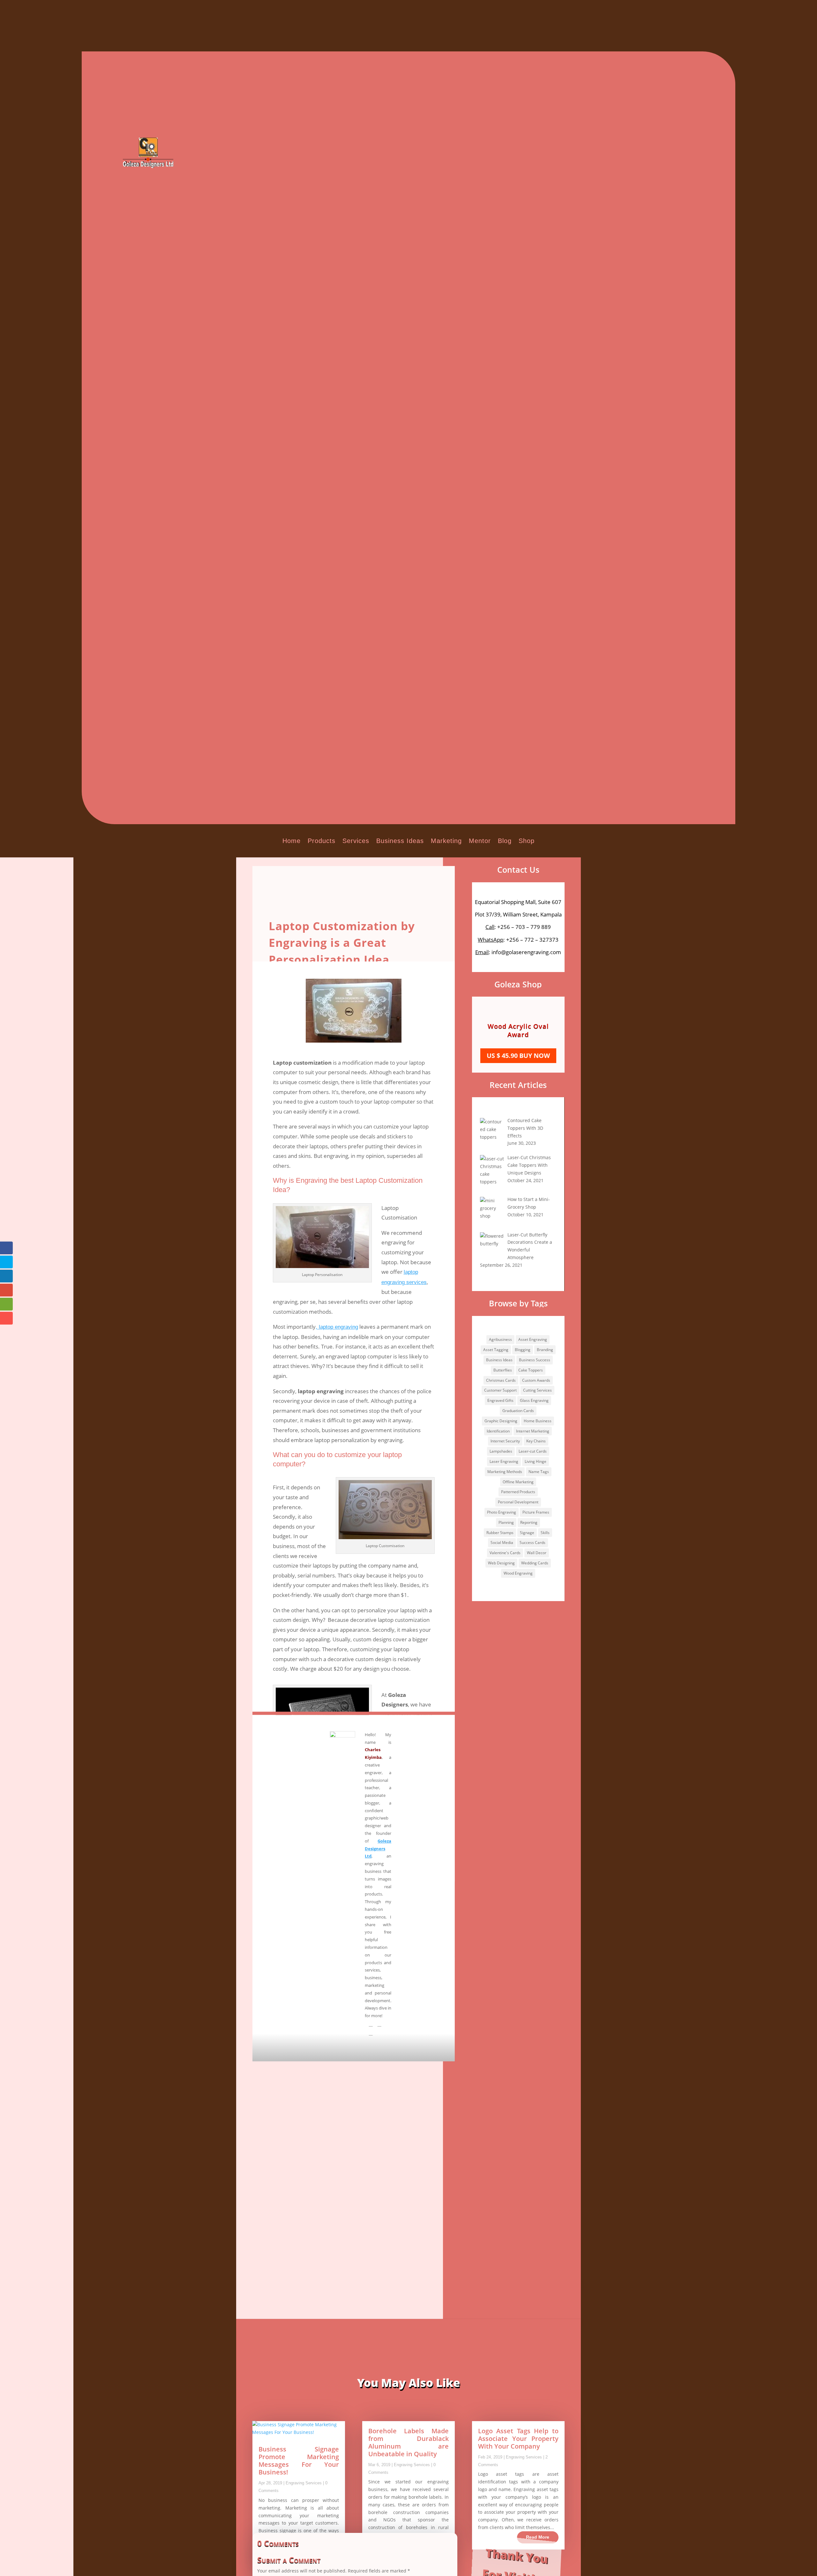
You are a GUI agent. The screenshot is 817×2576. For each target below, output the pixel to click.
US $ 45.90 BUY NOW (518, 1051)
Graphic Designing (501, 1421)
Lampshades (501, 1451)
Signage (527, 1533)
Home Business (538, 1421)
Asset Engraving (533, 1339)
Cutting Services (537, 1390)
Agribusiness (500, 1339)
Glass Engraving (534, 1400)
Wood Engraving (518, 1573)
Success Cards (532, 1543)
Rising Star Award (518, 1030)
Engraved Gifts (500, 1400)
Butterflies (503, 1370)
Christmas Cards (501, 1380)
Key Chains (536, 1441)
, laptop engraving (337, 1327)
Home (292, 841)
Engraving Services (304, 2483)
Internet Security (505, 1441)
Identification (498, 1431)
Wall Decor (537, 1553)
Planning (506, 1522)
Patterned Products (518, 1492)
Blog (505, 841)
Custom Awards (536, 1380)
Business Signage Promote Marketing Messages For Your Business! (299, 2461)
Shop (527, 841)
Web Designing (501, 1563)
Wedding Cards (535, 1563)
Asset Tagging (496, 1350)
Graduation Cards (518, 1411)
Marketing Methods (505, 1472)
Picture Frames (536, 1512)
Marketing (446, 841)
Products (322, 841)
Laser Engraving (504, 1461)
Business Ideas (400, 841)
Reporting (529, 1522)
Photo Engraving (502, 1512)
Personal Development (518, 1502)
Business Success (535, 1360)
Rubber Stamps (500, 1533)
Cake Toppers (531, 1370)
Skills (545, 1533)
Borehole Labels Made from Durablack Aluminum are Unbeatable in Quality (408, 2442)
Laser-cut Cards (533, 1451)
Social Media (502, 1543)
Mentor (480, 841)
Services (356, 841)
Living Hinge (536, 1461)
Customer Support (500, 1390)
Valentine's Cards (505, 1553)
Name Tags (539, 1472)
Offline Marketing (518, 1482)
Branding (545, 1350)
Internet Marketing (533, 1431)
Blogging (523, 1350)
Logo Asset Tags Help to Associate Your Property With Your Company (518, 2439)
